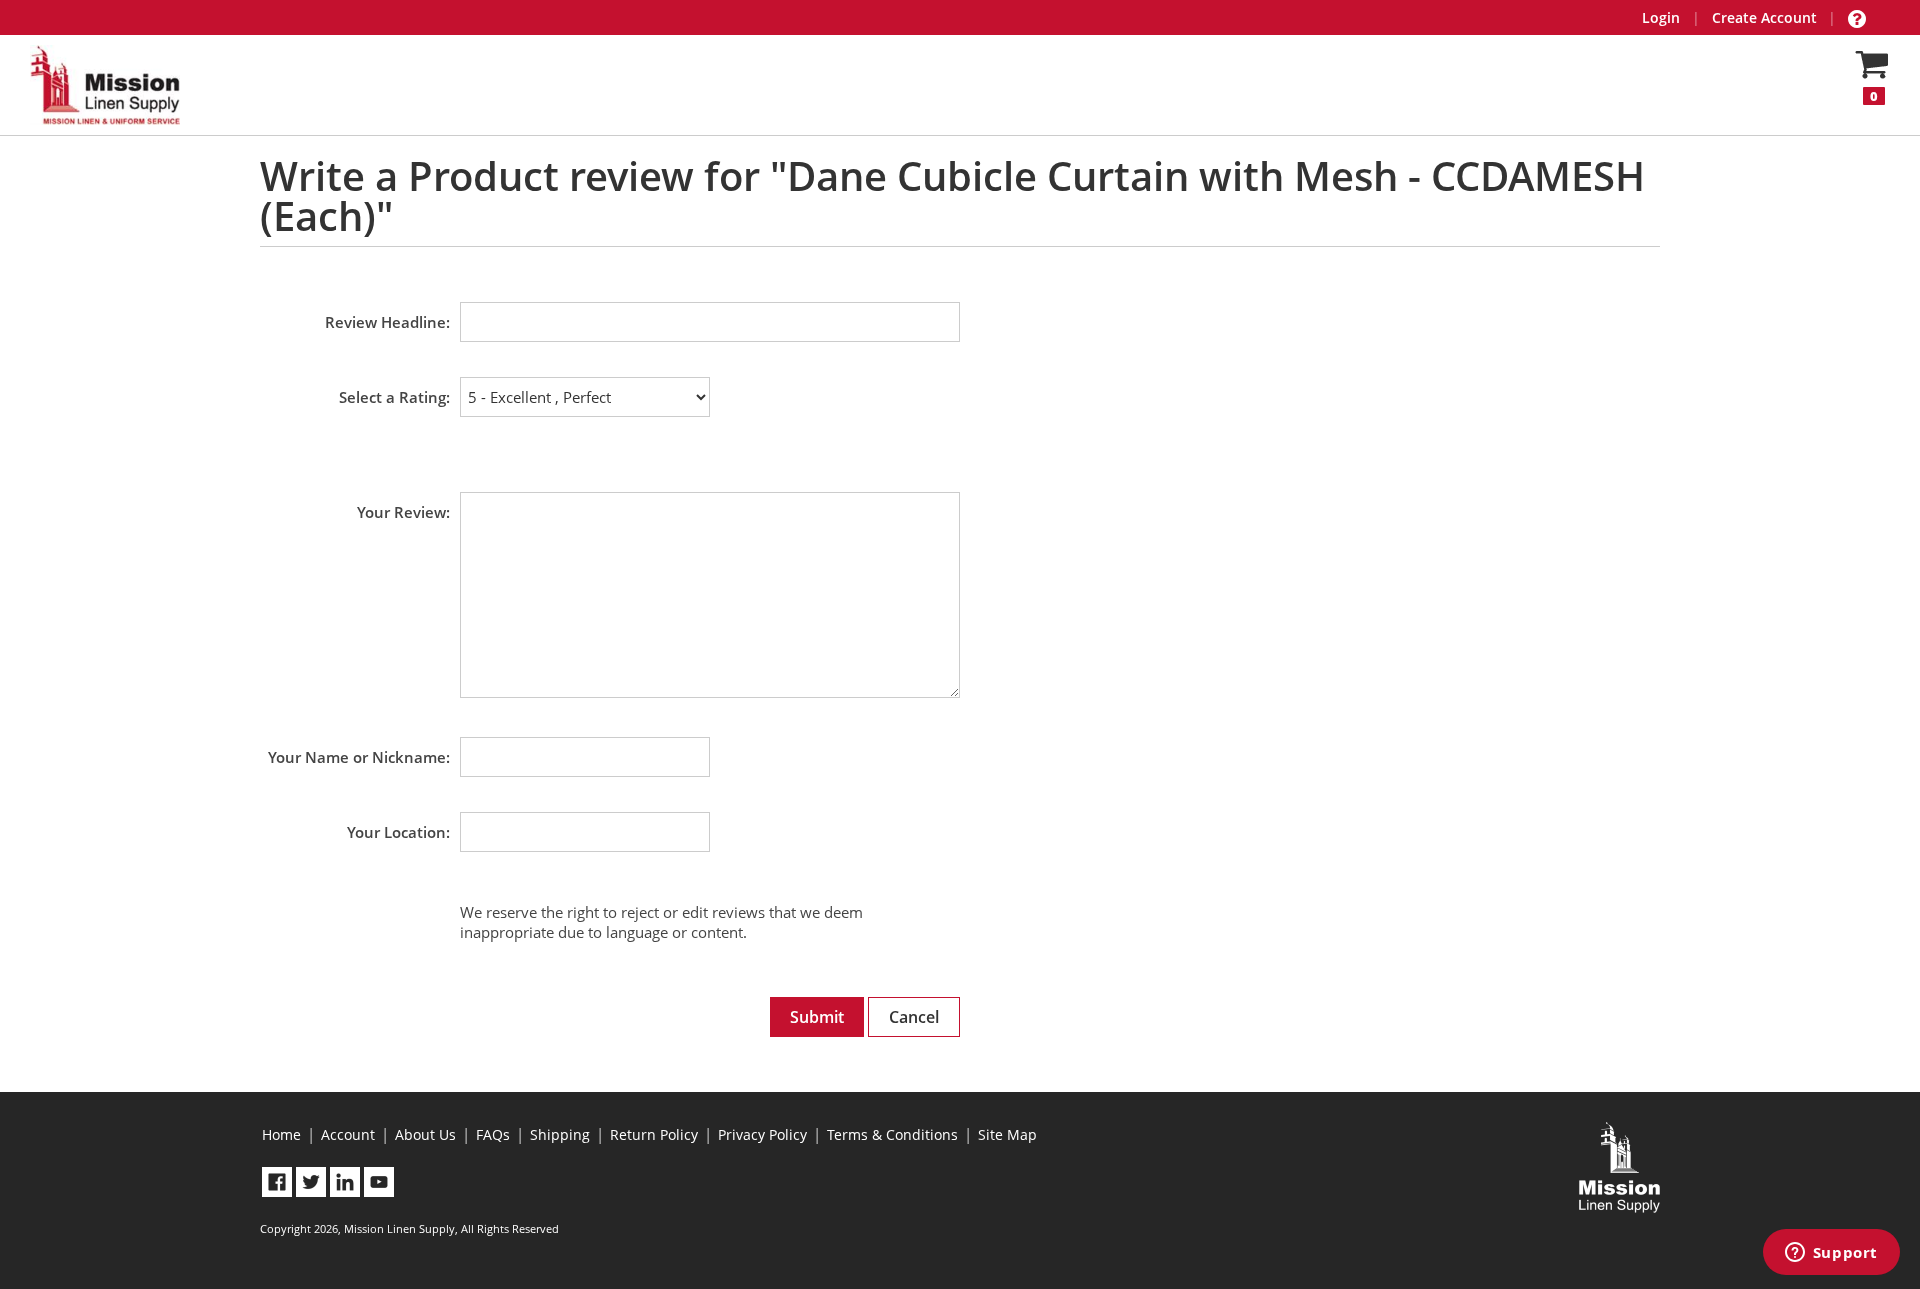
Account (348, 1134)
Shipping (560, 1134)
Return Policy (654, 1134)
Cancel (914, 1017)
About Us (425, 1134)
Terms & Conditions (892, 1134)
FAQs (493, 1134)
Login (1661, 17)
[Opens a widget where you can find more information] (1831, 1254)
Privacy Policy (762, 1134)
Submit (817, 1017)
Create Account (1764, 17)
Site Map (1007, 1134)
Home (281, 1134)
